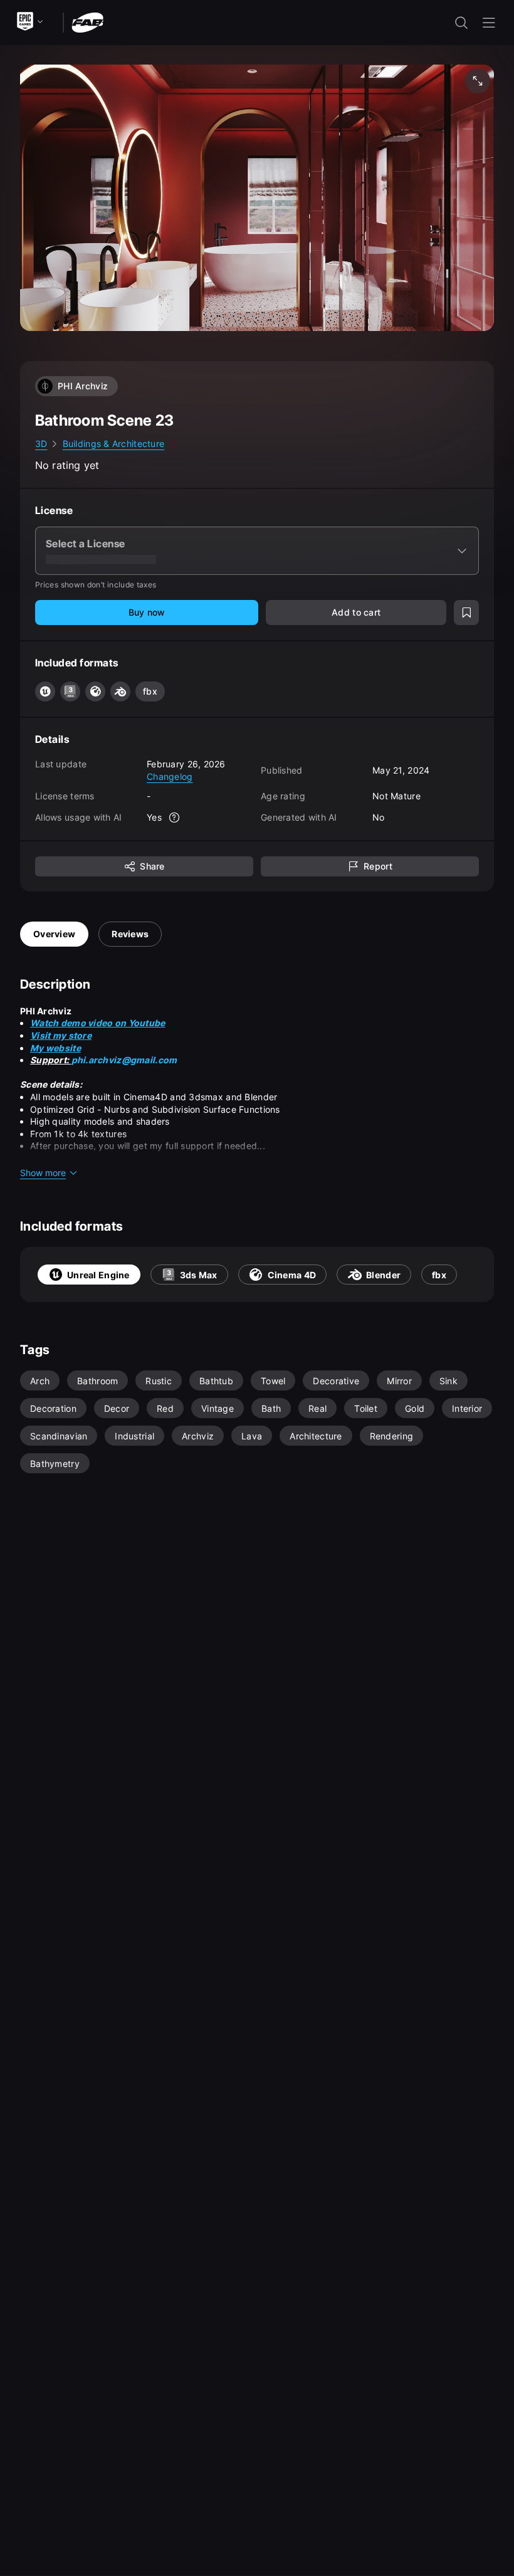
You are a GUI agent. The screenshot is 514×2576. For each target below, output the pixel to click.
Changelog (170, 776)
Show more (43, 1173)
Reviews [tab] (130, 934)
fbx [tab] (439, 1275)
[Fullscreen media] (478, 81)
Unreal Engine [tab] (98, 1275)
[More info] (174, 817)
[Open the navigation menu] (489, 23)
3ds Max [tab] (199, 1275)
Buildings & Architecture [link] (114, 444)
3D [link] (41, 444)
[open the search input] (461, 23)
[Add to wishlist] (466, 612)
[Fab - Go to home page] (87, 22)
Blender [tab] (383, 1275)
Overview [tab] (54, 934)
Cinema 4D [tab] (292, 1275)
